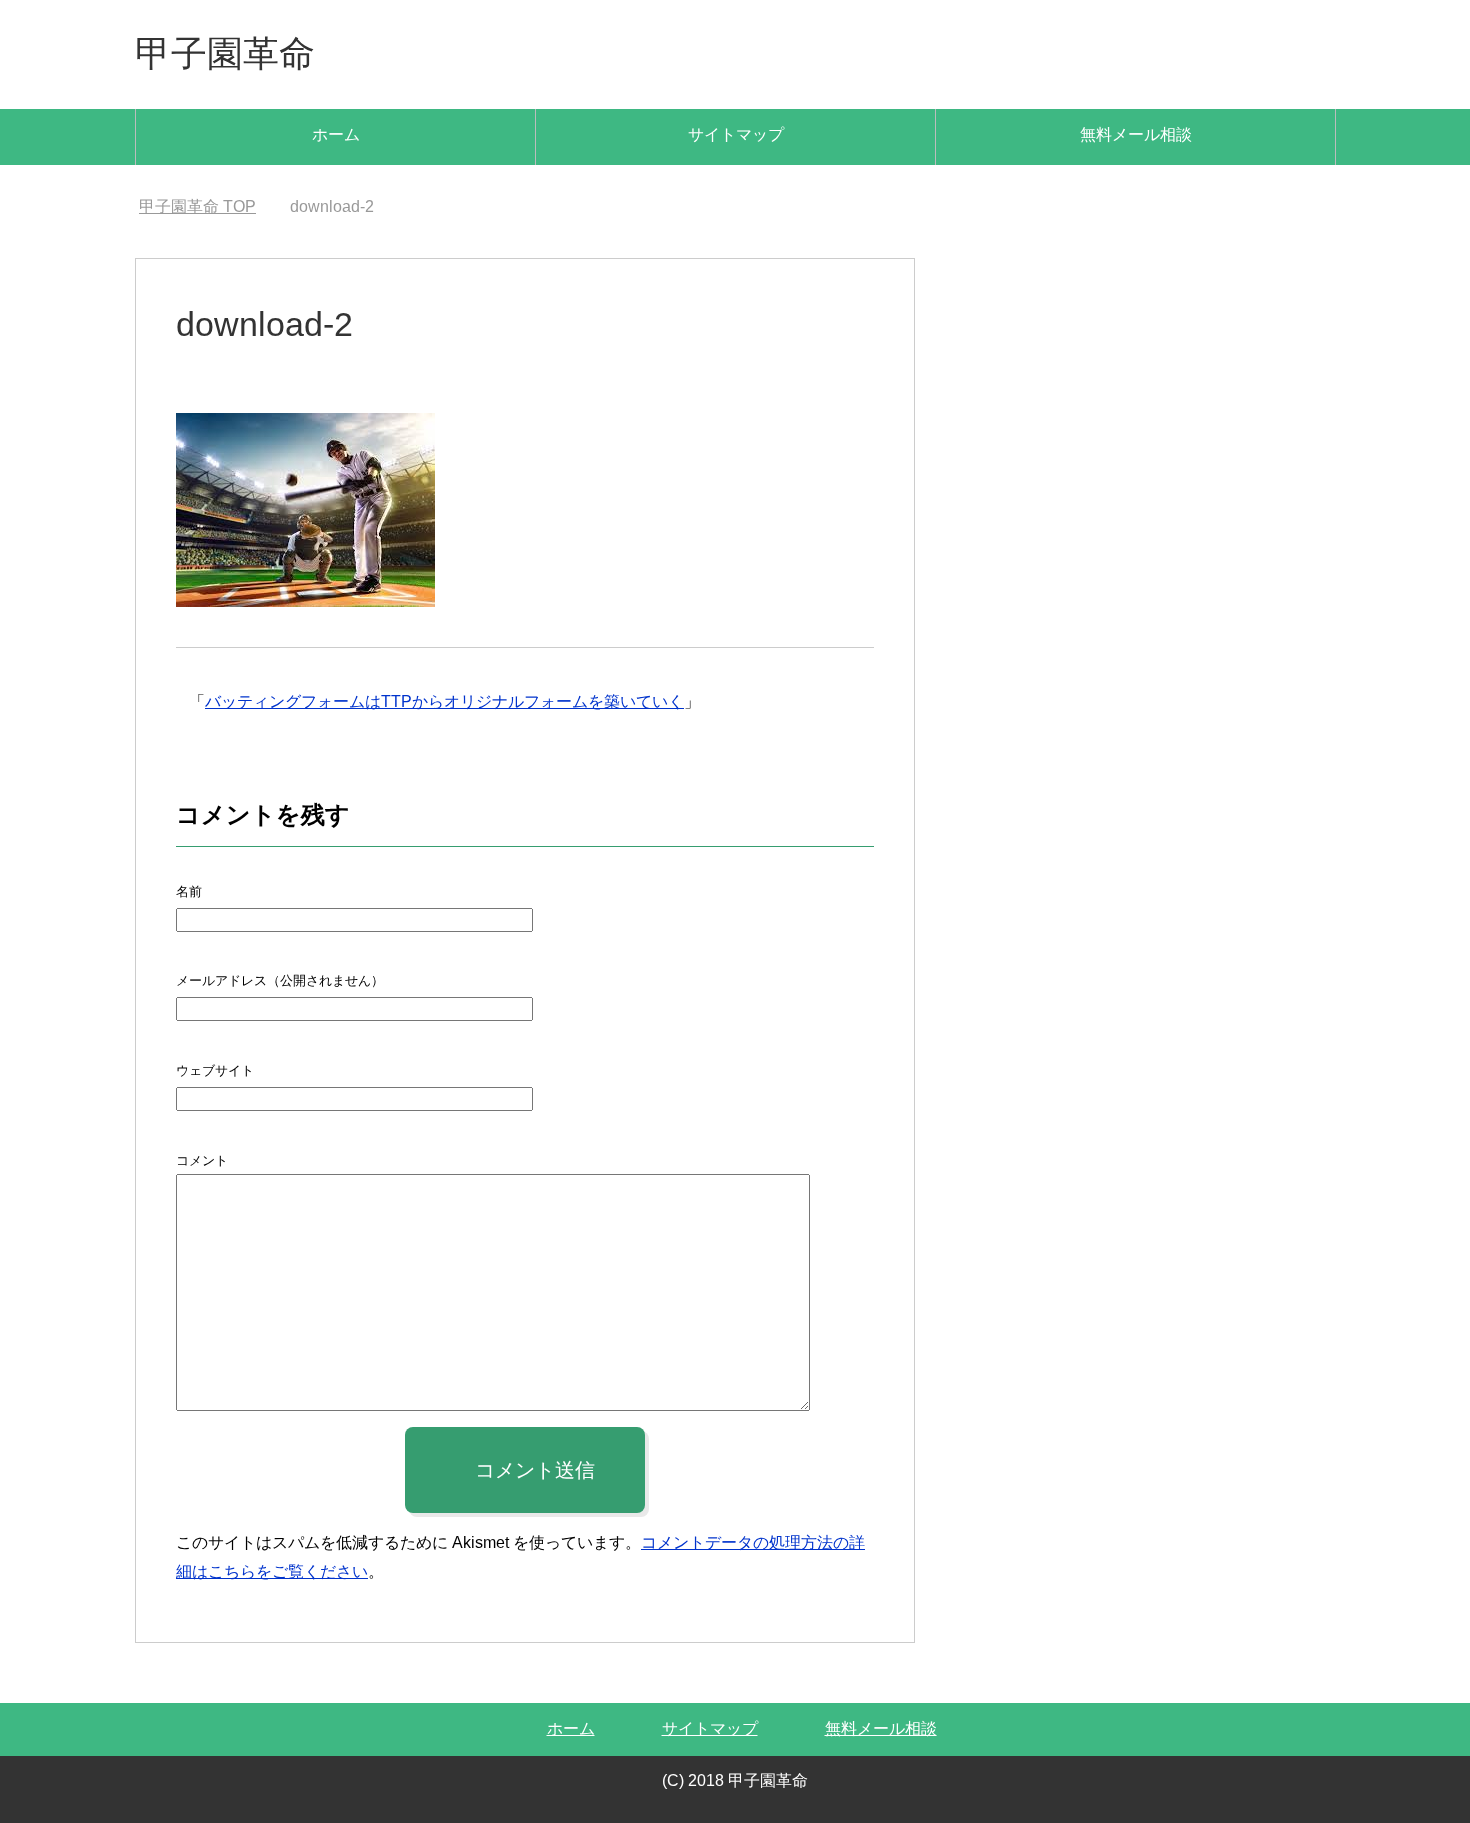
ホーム (336, 134)
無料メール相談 (1136, 134)
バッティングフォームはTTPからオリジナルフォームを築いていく (444, 701)
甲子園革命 (225, 53)
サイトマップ (736, 134)
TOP (197, 206)
